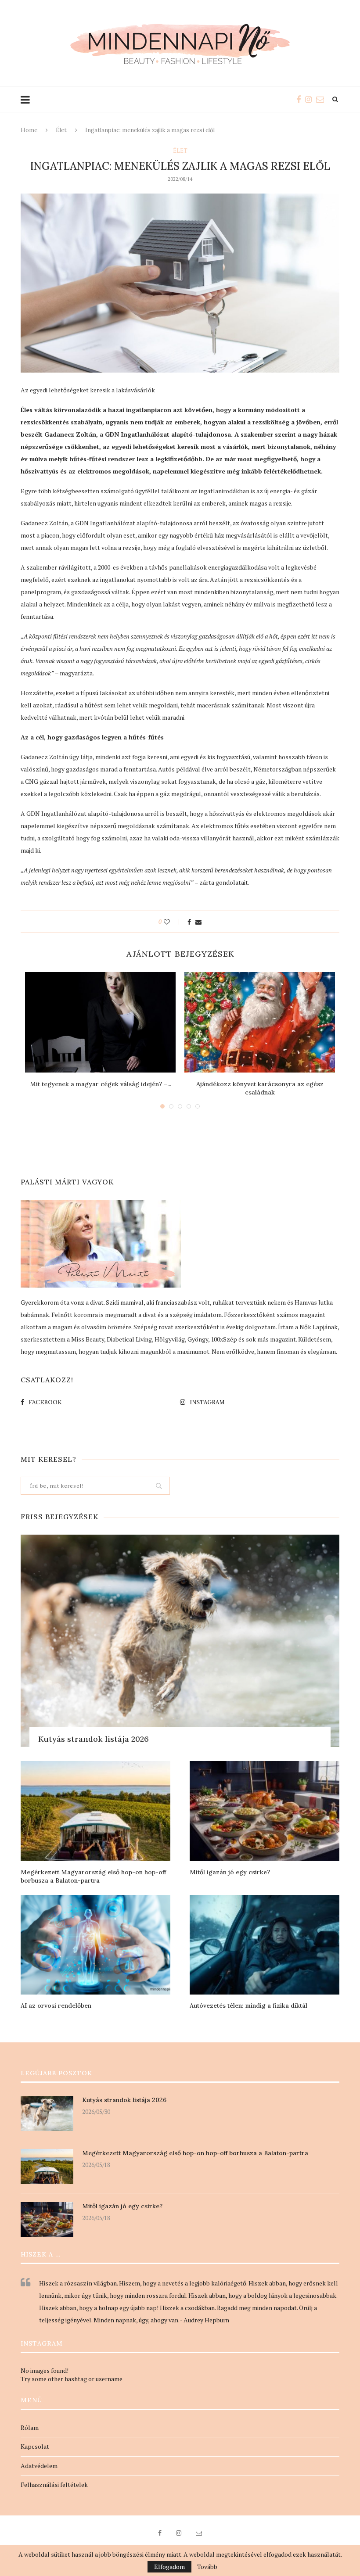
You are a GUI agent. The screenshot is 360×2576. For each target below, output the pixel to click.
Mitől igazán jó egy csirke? (230, 1872)
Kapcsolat (35, 2446)
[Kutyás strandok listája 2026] (180, 1641)
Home (29, 130)
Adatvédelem (39, 2466)
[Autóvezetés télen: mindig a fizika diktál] (265, 1945)
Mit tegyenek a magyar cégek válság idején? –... (101, 1084)
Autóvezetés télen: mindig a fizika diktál (248, 2006)
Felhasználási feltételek (54, 2485)
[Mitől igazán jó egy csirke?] (265, 1811)
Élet (61, 130)
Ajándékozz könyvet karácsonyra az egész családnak (260, 1088)
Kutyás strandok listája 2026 (94, 1739)
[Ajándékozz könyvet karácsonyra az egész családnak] (260, 1022)
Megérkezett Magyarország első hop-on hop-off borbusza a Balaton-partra (93, 1876)
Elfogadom (169, 2567)
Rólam (30, 2427)
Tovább (207, 2567)
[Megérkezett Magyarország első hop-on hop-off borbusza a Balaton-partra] (95, 1811)
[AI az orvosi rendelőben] (95, 1945)
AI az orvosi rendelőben (56, 2006)
